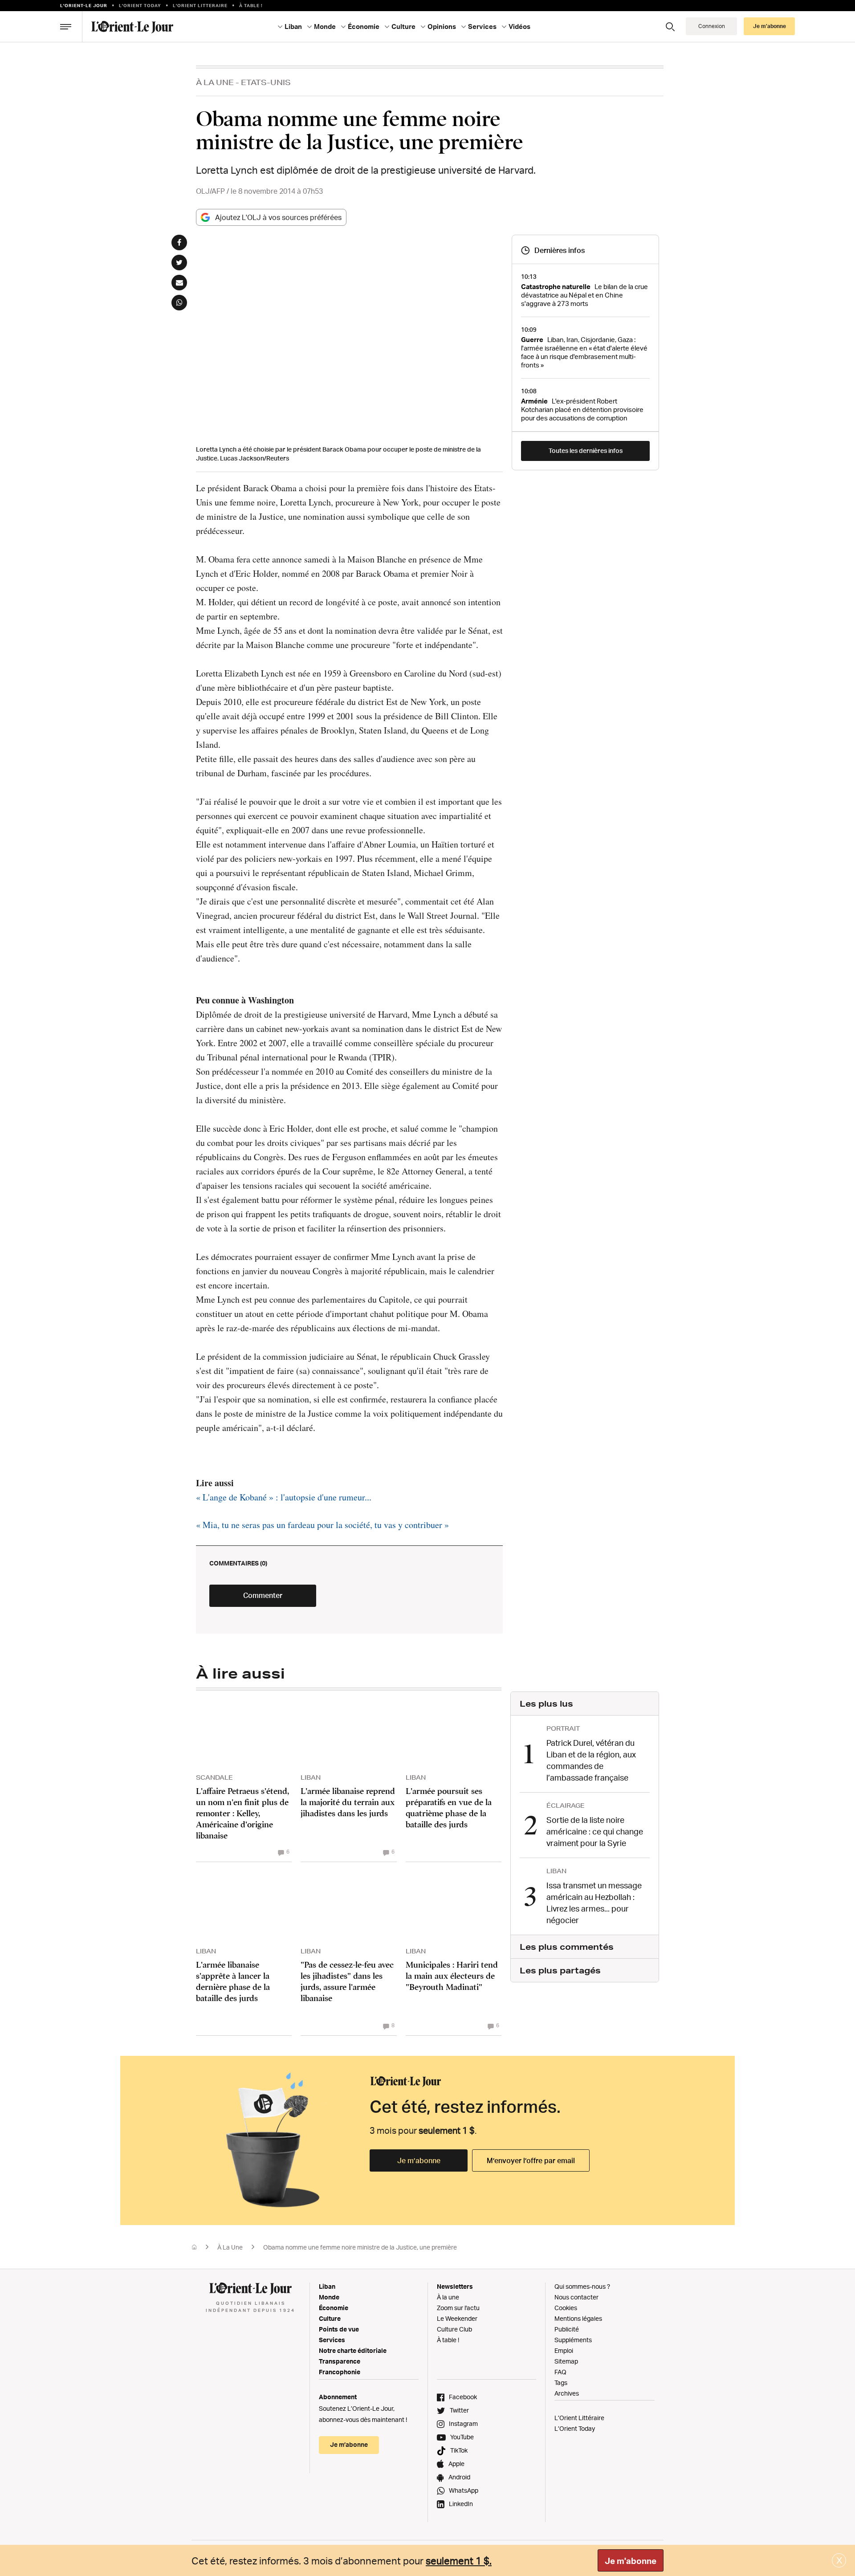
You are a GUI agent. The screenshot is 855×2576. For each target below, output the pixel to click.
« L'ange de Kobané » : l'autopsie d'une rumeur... (284, 1497)
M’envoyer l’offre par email (531, 2160)
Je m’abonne (419, 2160)
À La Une (215, 82)
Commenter (263, 1595)
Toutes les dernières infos (586, 450)
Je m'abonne (631, 2561)
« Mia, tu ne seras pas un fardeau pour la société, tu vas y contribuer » (322, 1525)
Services (332, 2340)
